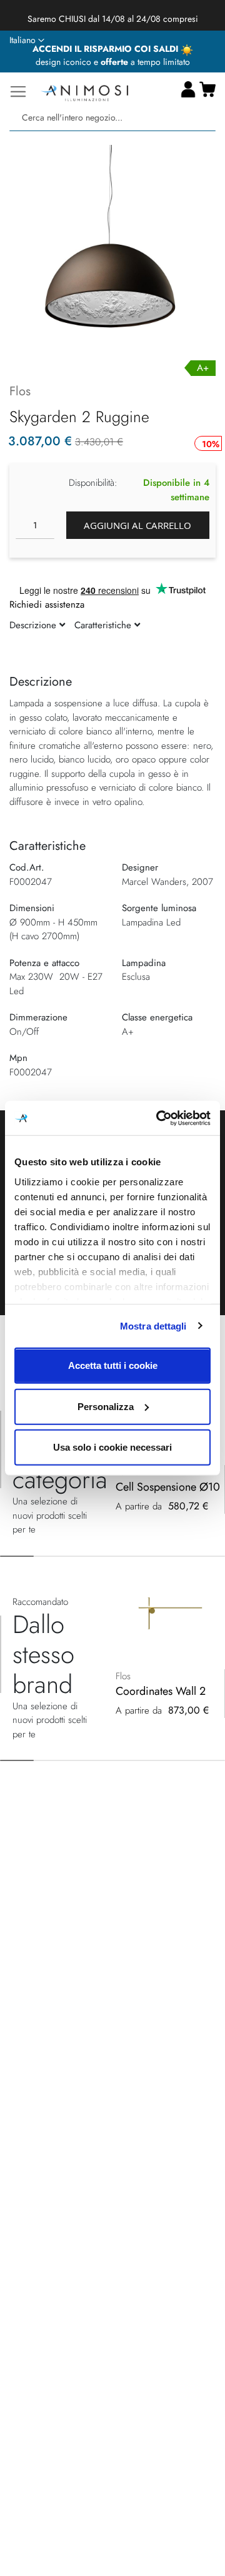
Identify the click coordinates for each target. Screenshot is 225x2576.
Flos (20, 391)
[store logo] (84, 91)
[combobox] (112, 118)
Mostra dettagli (153, 1325)
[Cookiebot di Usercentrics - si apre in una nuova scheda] (159, 1118)
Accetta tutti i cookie (113, 1365)
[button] (27, 41)
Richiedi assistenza (47, 605)
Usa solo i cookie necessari (112, 1447)
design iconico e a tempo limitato (113, 62)
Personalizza (106, 1406)
